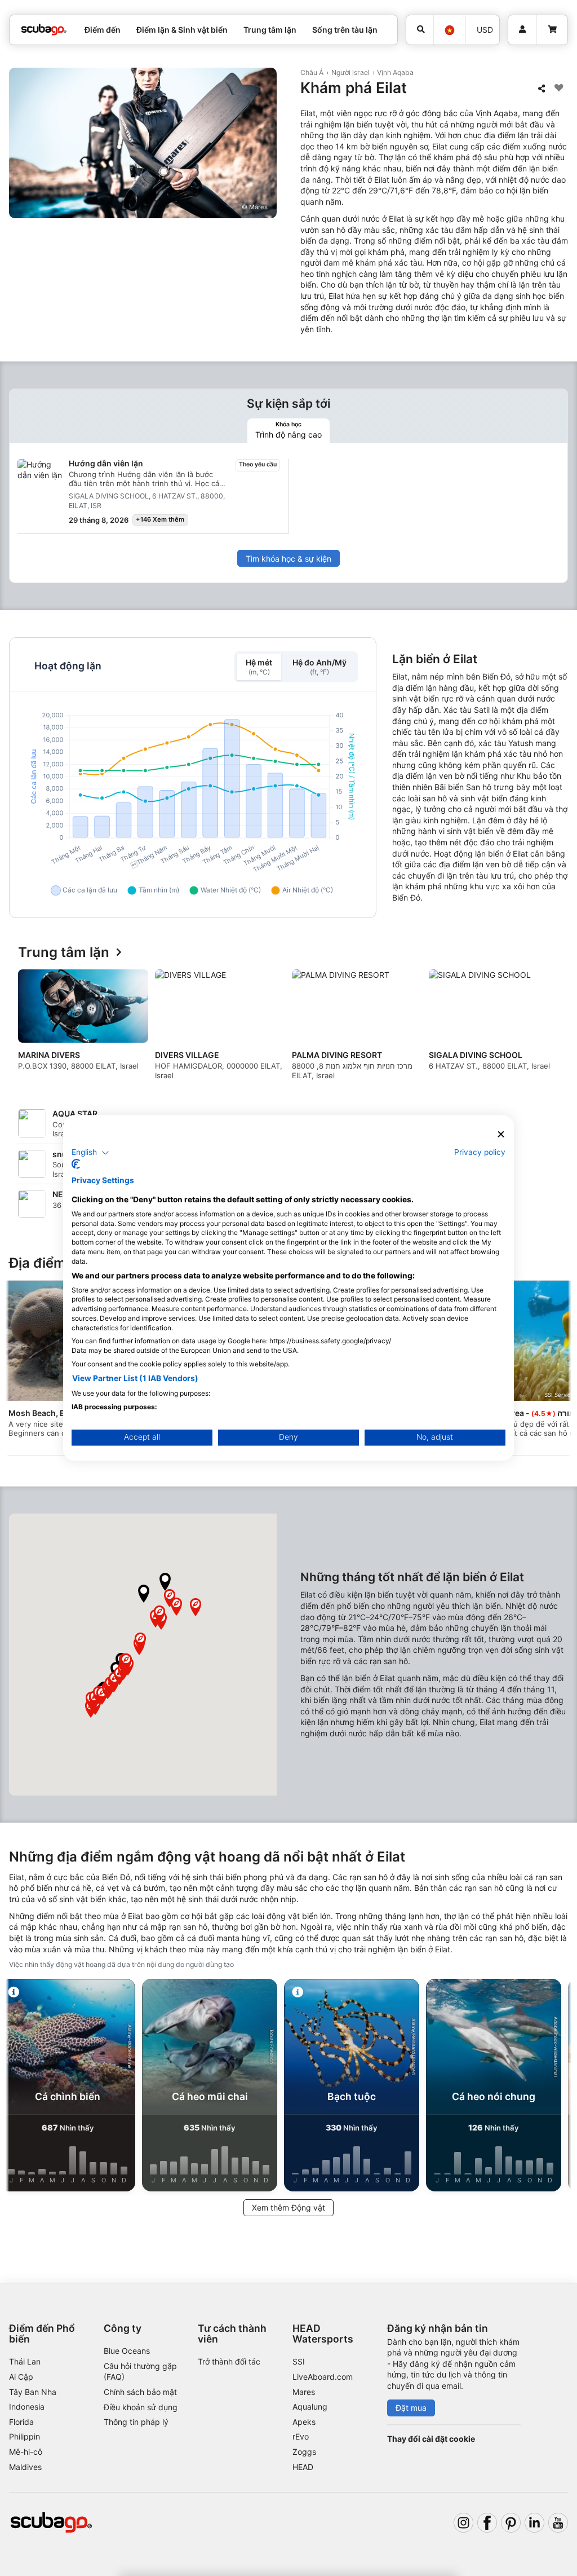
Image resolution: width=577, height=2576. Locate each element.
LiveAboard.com (323, 2377)
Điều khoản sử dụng (141, 2407)
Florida (21, 2422)
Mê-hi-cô (26, 2452)
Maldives (25, 2467)
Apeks (304, 2422)
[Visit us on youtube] (558, 2523)
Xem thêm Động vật (288, 2207)
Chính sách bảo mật (140, 2392)
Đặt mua (411, 2408)
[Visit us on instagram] (463, 2523)
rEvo (301, 2436)
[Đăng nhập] (522, 30)
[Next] (549, 1029)
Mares (304, 2392)
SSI (299, 2361)
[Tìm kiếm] (420, 30)
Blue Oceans (127, 2351)
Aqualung (310, 2407)
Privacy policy (480, 1152)
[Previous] (28, 1029)
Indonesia (27, 2407)
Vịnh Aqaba (395, 72)
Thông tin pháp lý (136, 2422)
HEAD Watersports (323, 2334)
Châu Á (312, 72)
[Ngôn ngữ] (449, 30)
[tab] (288, 431)
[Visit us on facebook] (487, 2523)
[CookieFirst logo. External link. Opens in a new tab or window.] (76, 1165)
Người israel (350, 72)
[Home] (44, 30)
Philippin (25, 2436)
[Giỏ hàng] (552, 30)
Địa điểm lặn (49, 1263)
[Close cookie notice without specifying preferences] (501, 1134)
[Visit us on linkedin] (534, 2523)
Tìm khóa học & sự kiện (288, 559)
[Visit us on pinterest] (511, 2523)
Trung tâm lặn (64, 953)
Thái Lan (25, 2361)
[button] (144, 1594)
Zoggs (304, 2452)
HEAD (303, 2467)
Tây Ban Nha (33, 2392)
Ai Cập (21, 2377)
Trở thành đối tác (229, 2361)
